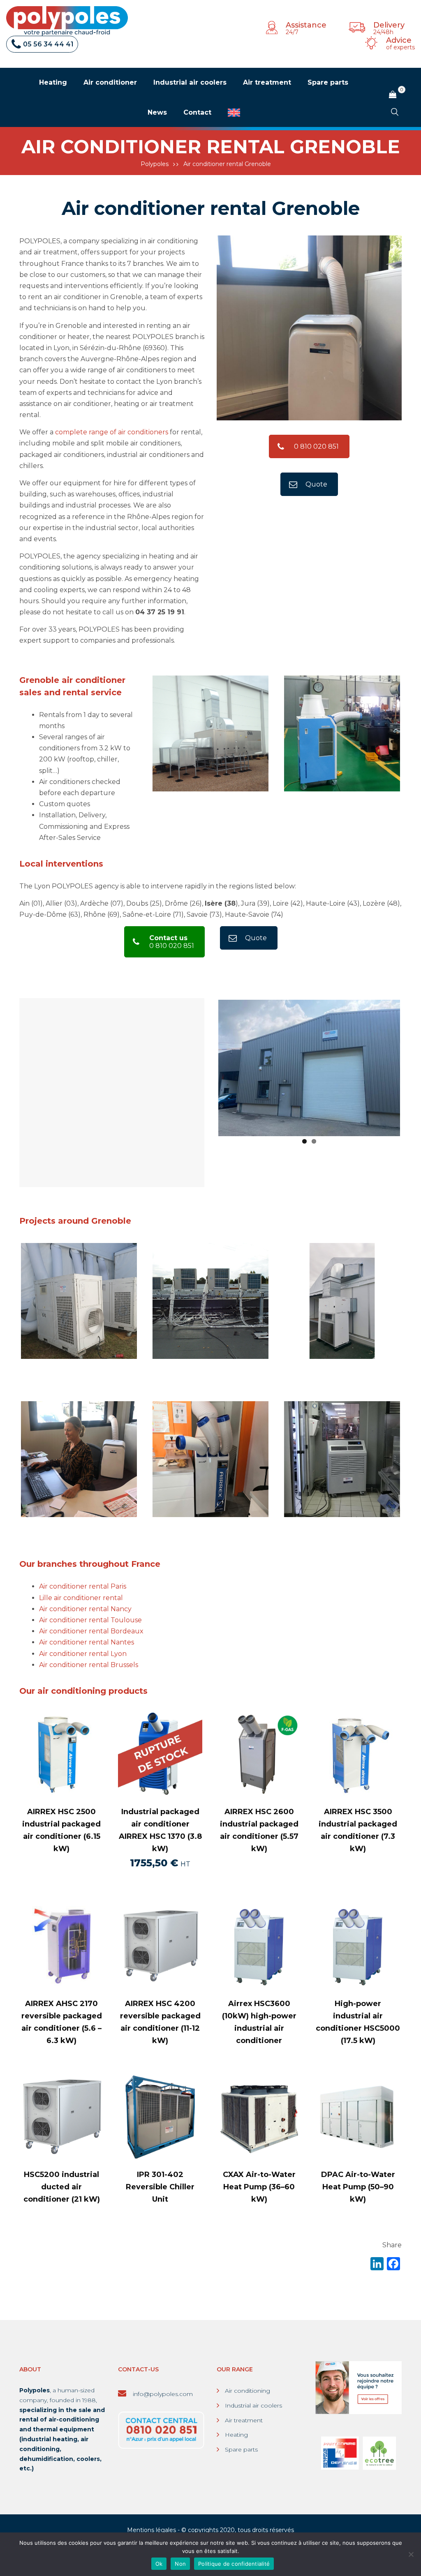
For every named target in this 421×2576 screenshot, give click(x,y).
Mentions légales (152, 2530)
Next (412, 733)
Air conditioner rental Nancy (85, 1609)
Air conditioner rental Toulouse (90, 1620)
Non (180, 2564)
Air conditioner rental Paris (83, 1586)
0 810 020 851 (316, 446)
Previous (206, 1066)
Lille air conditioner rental (81, 1598)
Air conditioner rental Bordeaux (91, 1631)
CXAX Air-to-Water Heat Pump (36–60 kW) (259, 2187)
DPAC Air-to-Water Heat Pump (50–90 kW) (358, 2187)
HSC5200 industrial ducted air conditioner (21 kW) (62, 2187)
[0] (393, 95)
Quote (316, 484)
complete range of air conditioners (112, 432)
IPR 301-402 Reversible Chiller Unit (160, 2187)
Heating (236, 2435)
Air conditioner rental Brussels (89, 1665)
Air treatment (244, 2420)
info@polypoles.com (162, 2394)
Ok (159, 2564)
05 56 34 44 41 (48, 44)
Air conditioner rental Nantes (87, 1642)
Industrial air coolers (253, 2405)
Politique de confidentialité (234, 2564)
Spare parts (241, 2449)
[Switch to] (234, 113)
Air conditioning (248, 2391)
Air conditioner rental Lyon (83, 1654)
